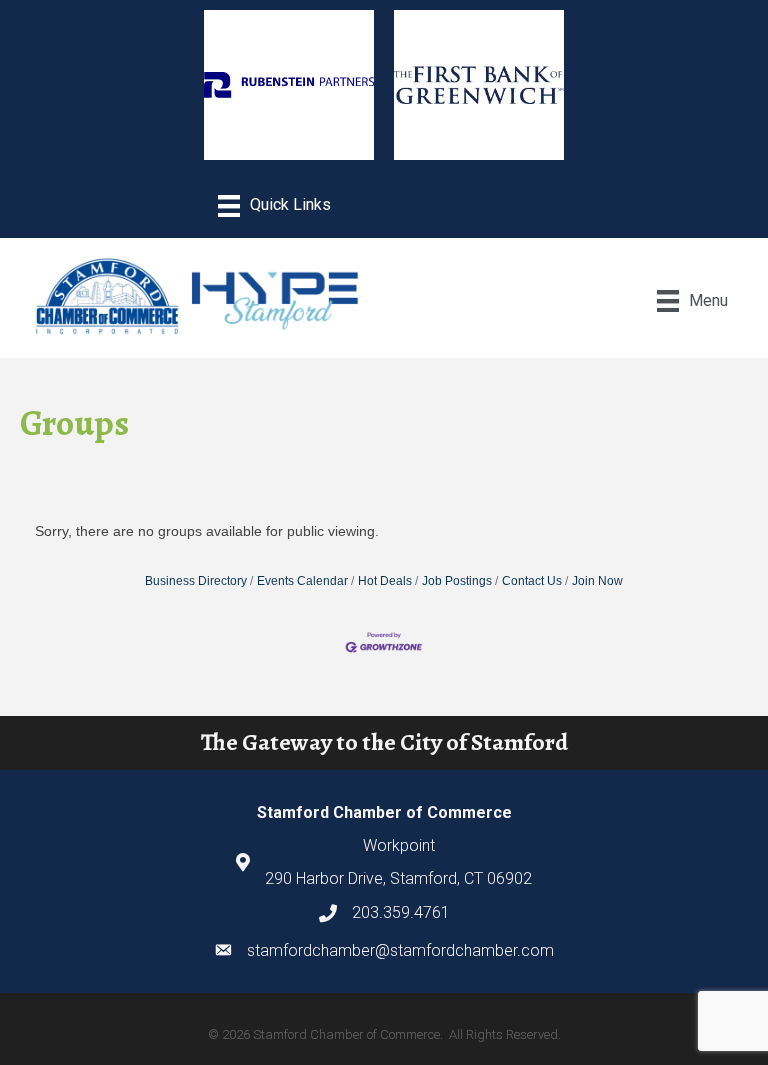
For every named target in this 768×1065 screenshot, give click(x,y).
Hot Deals (385, 581)
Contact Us (532, 581)
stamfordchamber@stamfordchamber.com (400, 950)
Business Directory (196, 581)
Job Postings (457, 581)
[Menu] (274, 206)
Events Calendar (302, 581)
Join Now (597, 581)
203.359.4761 (401, 912)
